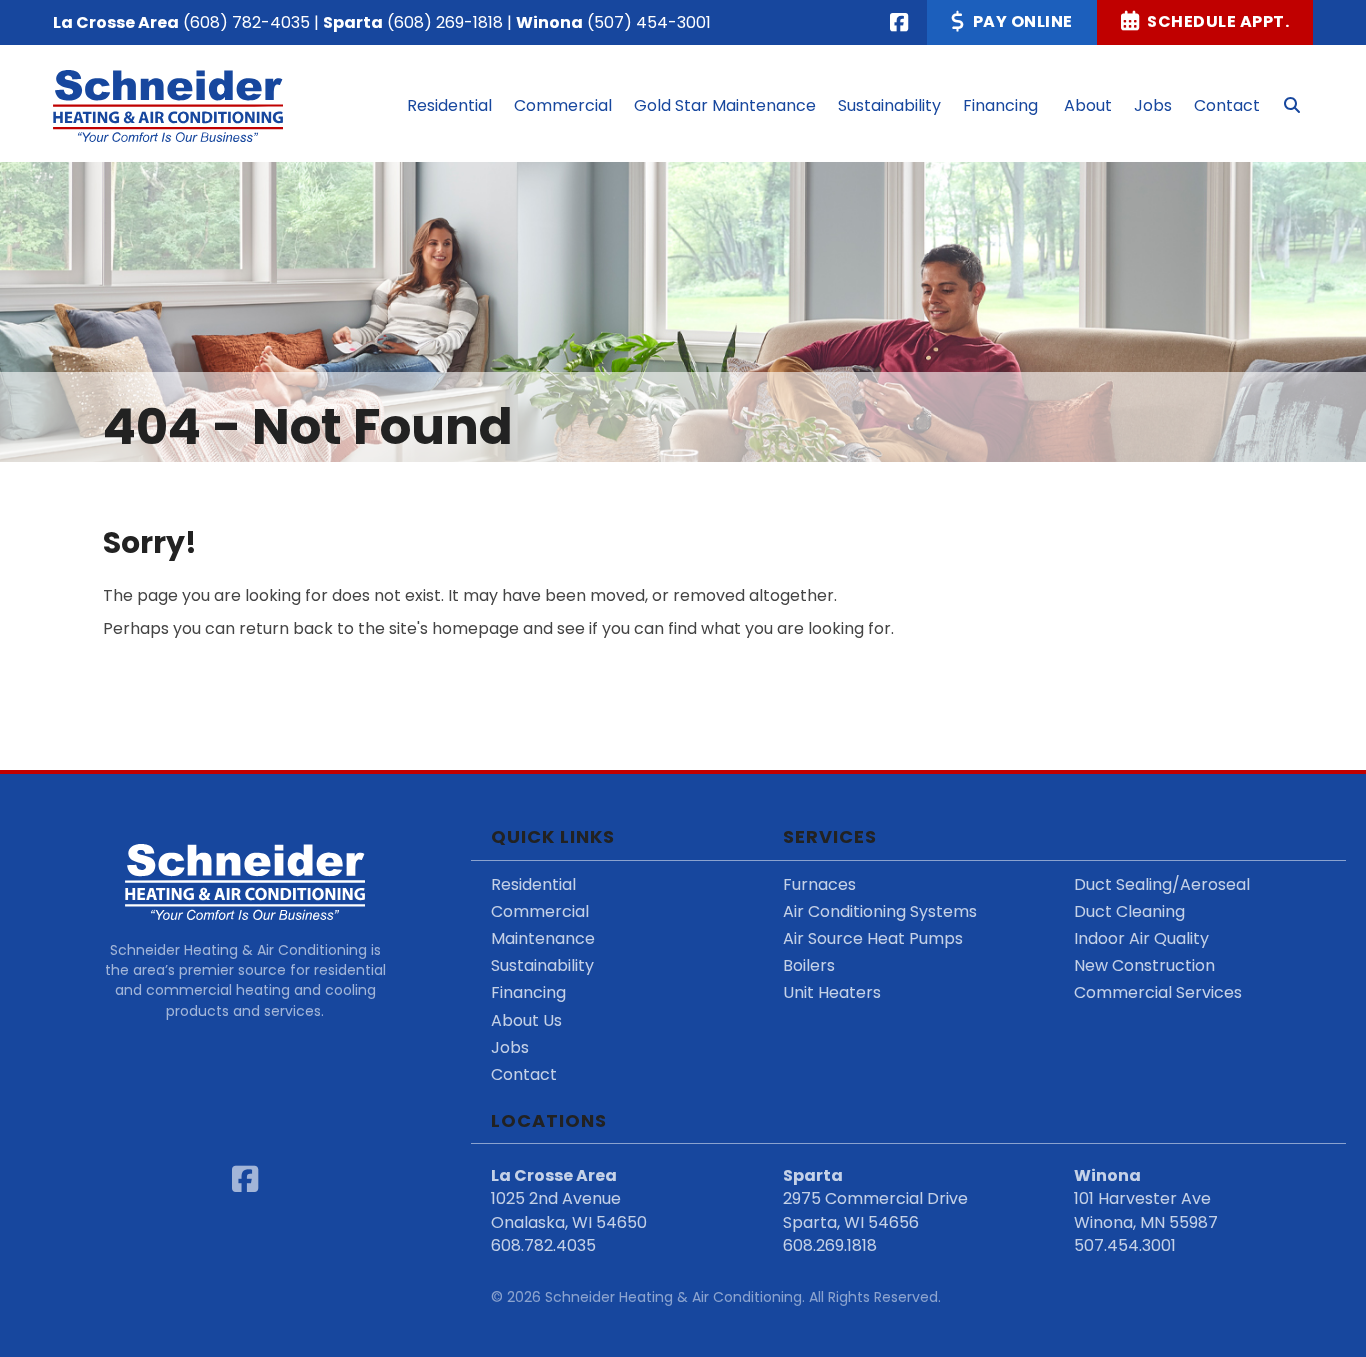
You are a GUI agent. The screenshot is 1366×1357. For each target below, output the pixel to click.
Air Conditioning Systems (880, 911)
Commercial (540, 911)
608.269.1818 (830, 1245)
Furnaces (819, 884)
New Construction (1144, 965)
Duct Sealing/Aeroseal (1162, 884)
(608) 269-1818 (445, 22)
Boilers (809, 965)
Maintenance (543, 938)
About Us (526, 1020)
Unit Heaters (832, 992)
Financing (528, 992)
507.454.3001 (1125, 1245)
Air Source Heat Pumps (873, 938)
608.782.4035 (543, 1245)
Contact (524, 1074)
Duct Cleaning (1129, 911)
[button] (1292, 105)
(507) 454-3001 (649, 22)
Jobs (510, 1047)
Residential (533, 884)
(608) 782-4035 (246, 22)
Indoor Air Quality (1141, 938)
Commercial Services (1158, 992)
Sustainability (542, 965)
